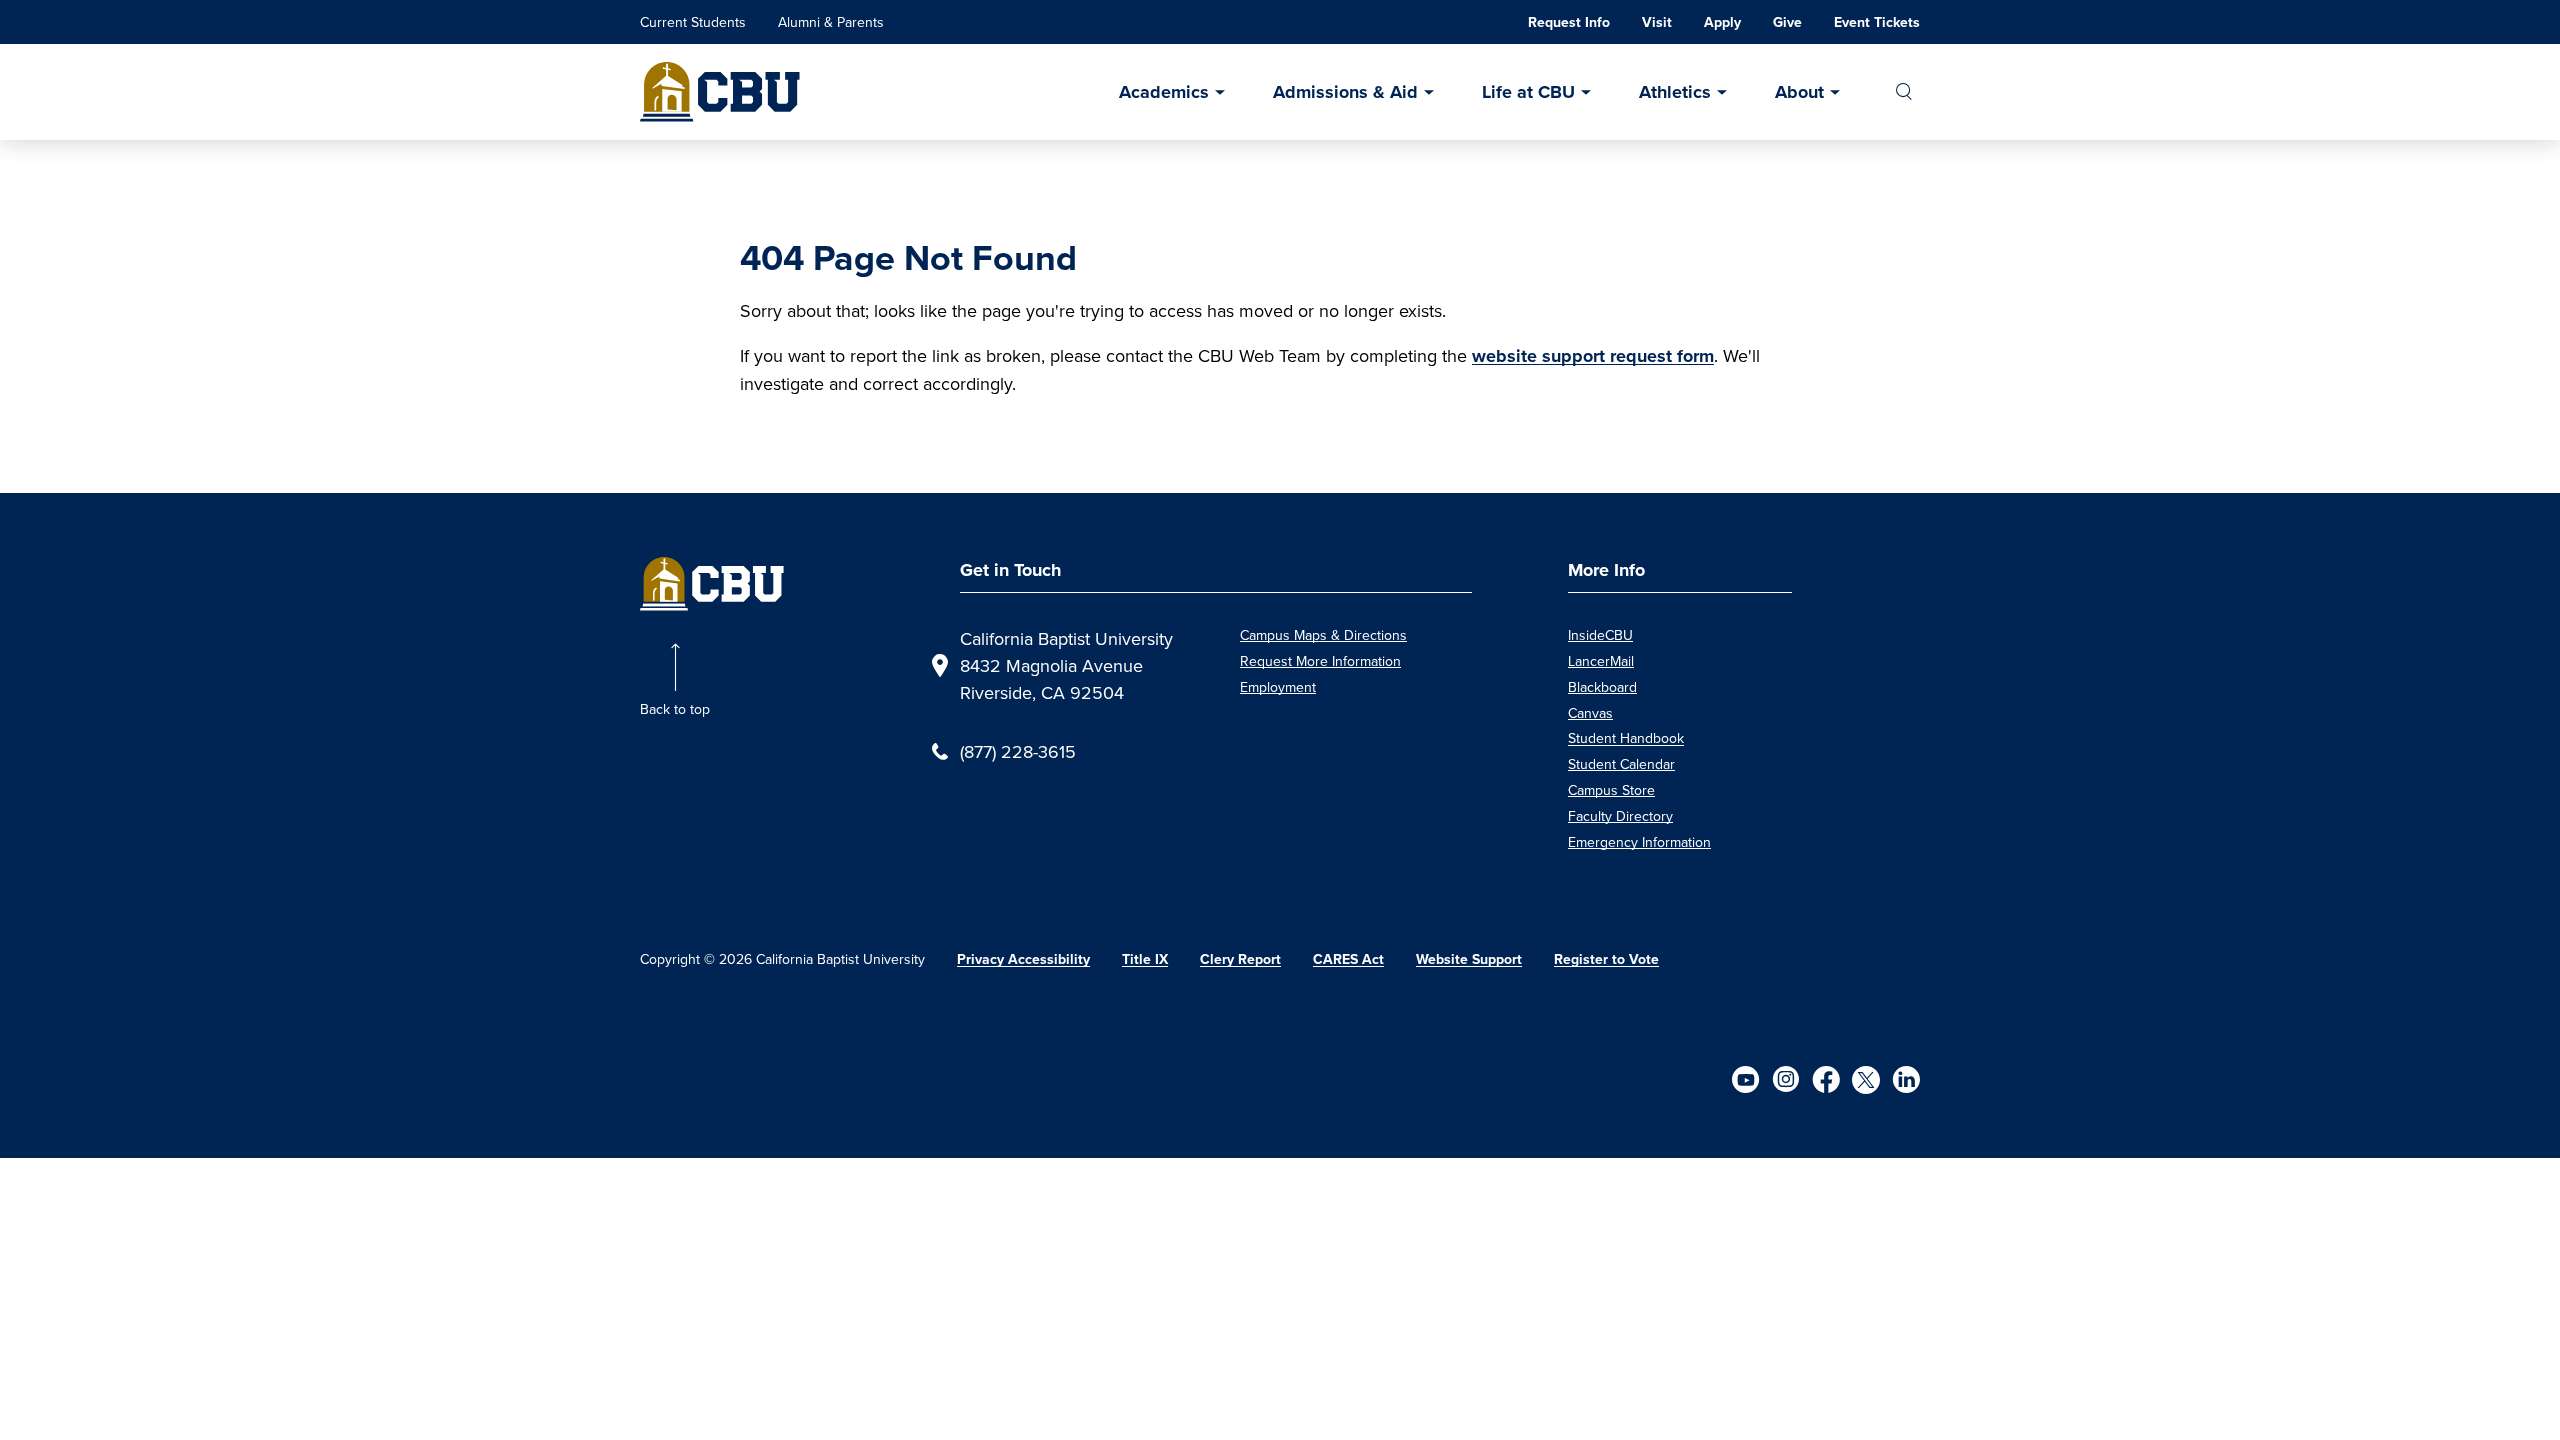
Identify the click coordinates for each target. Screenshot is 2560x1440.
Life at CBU (1528, 92)
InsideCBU (1600, 635)
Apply (1722, 22)
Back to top (675, 709)
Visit (1657, 22)
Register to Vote (1606, 959)
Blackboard (1602, 687)
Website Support (1469, 959)
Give (1787, 22)
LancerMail (1601, 661)
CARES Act (1348, 959)
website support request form (1593, 356)
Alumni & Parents (831, 22)
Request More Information (1320, 661)
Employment (1278, 687)
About (1799, 92)
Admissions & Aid (1345, 92)
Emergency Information (1639, 842)
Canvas (1590, 713)
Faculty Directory (1620, 816)
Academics (1164, 92)
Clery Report (1240, 959)
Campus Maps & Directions (1323, 635)
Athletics (1675, 92)
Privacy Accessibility (1023, 959)
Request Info (1569, 22)
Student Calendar (1621, 764)
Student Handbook (1626, 738)
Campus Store (1611, 790)
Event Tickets (1877, 22)
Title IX (1145, 959)
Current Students (693, 22)
